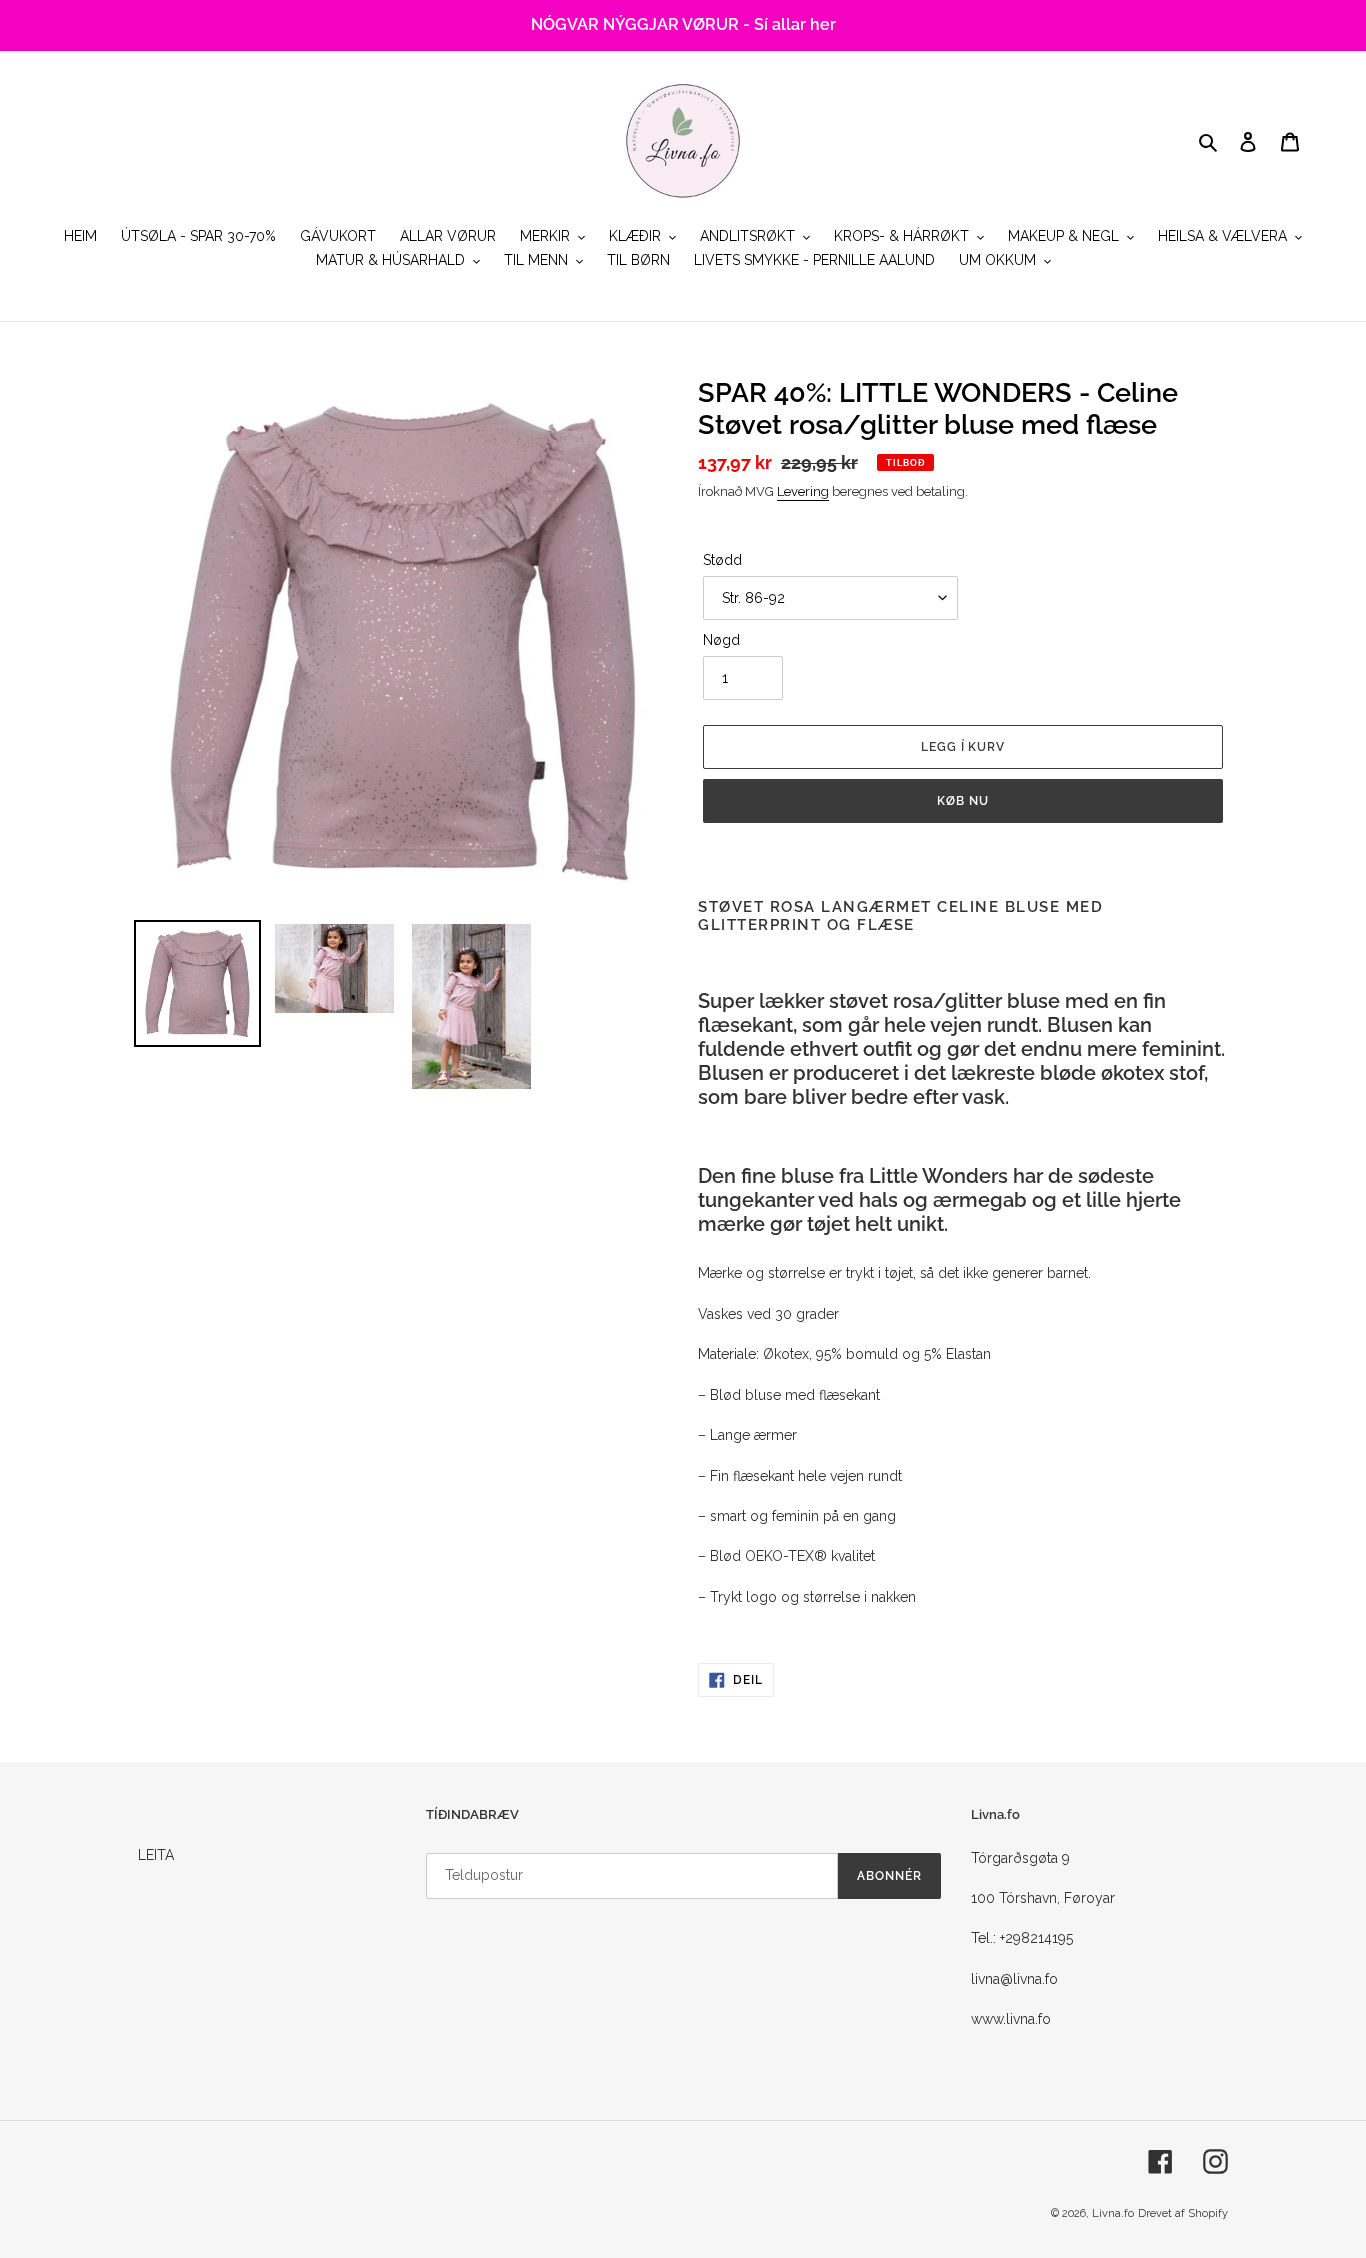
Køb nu (963, 801)
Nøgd (721, 640)
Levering (803, 491)
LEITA (156, 1855)
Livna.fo (1113, 2213)
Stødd (722, 560)
